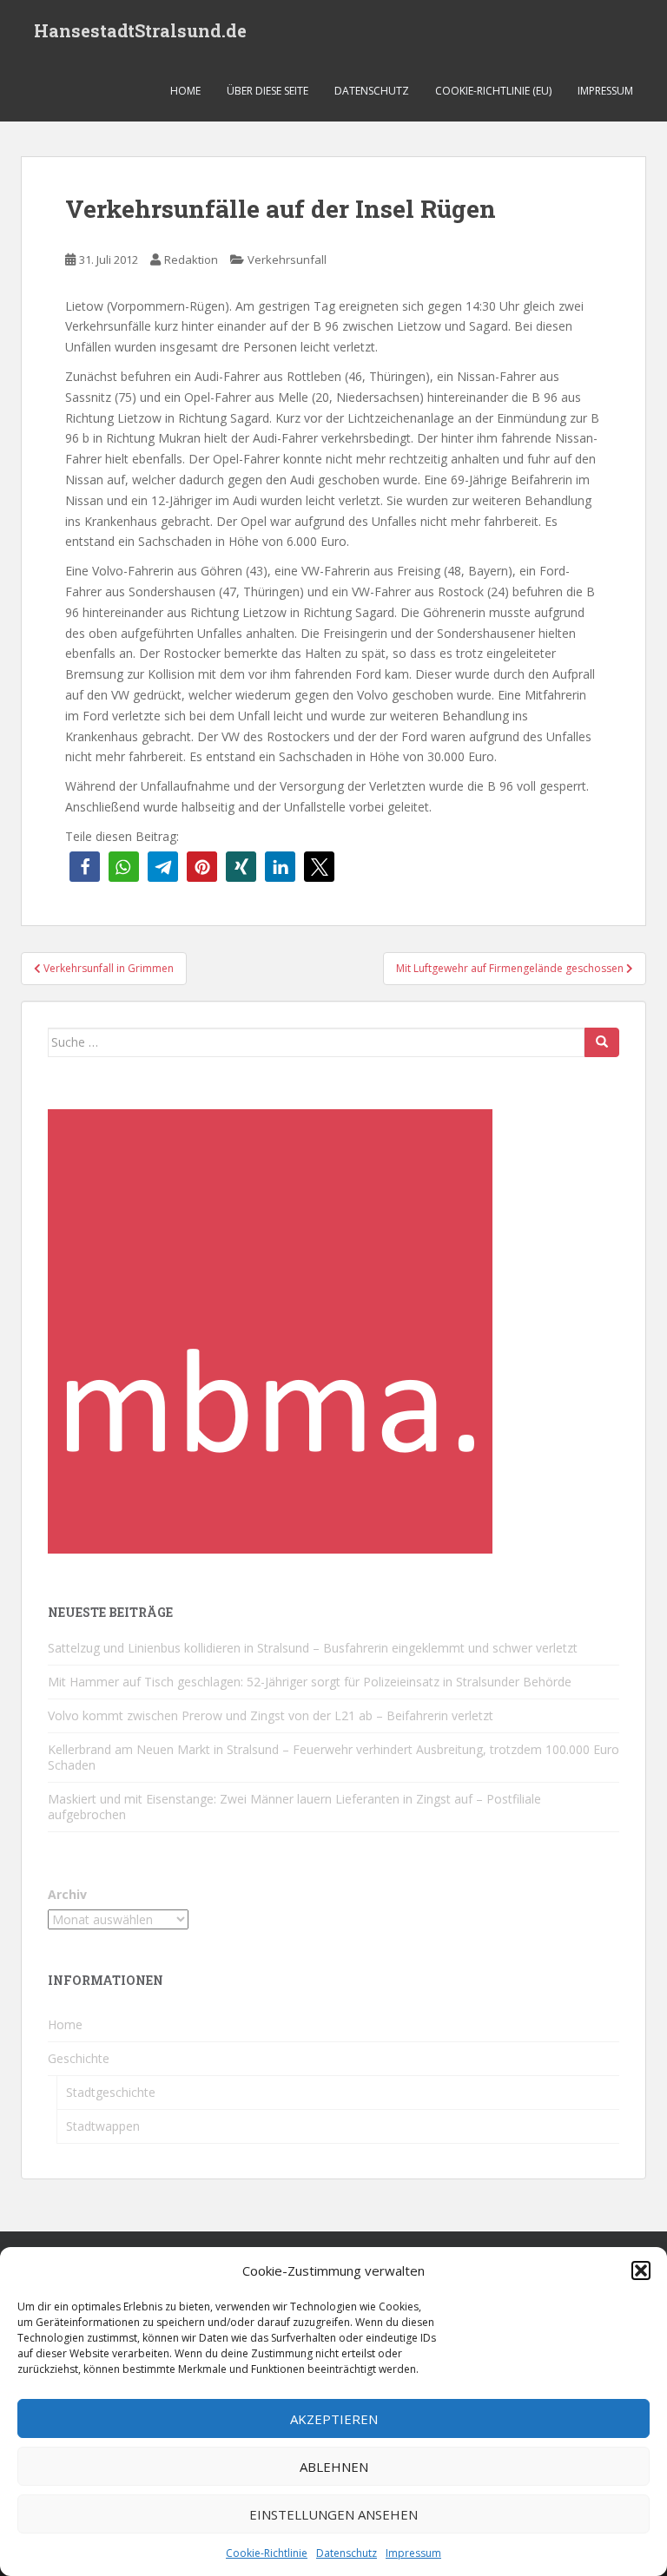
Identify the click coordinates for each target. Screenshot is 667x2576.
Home (185, 91)
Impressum (413, 2553)
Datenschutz (347, 2553)
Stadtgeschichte (111, 2092)
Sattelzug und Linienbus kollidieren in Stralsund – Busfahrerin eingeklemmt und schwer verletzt (313, 1648)
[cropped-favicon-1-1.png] (270, 1330)
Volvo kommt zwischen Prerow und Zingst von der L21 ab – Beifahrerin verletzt (271, 1715)
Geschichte (79, 2058)
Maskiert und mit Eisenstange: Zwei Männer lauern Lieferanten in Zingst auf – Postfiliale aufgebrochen (294, 1807)
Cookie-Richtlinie (267, 2553)
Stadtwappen (103, 2126)
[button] (641, 2270)
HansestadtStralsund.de (140, 30)
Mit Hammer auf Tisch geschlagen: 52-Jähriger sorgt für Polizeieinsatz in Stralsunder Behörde (310, 1682)
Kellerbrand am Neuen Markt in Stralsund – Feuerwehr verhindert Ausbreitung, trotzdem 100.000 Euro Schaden (333, 1757)
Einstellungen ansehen (333, 2514)
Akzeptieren (334, 2419)
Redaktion (191, 260)
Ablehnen (334, 2467)
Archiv (67, 1894)
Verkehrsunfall (287, 260)
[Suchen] (602, 1042)
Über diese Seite (267, 91)
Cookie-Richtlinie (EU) (493, 91)
